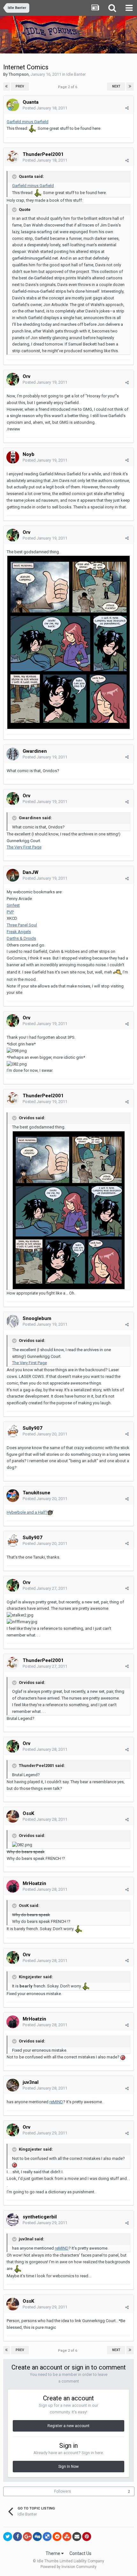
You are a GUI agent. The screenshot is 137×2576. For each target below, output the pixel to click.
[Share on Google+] (27, 2537)
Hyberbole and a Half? (27, 1512)
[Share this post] (127, 108)
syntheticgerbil (40, 2217)
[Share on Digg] (37, 2537)
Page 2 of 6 (68, 87)
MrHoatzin (34, 1883)
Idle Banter (76, 74)
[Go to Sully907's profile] (13, 1431)
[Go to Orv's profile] (13, 379)
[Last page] (130, 87)
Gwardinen (35, 751)
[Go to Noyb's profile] (13, 457)
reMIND (56, 2102)
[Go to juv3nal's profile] (13, 2085)
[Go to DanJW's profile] (13, 875)
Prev (20, 86)
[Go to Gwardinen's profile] (13, 754)
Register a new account (68, 2426)
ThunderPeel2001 (43, 154)
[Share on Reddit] (57, 2537)
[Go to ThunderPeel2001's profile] (13, 157)
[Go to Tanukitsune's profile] (13, 1496)
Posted (45, 108)
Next (116, 86)
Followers (63, 2491)
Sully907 (32, 1428)
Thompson (19, 74)
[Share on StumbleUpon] (67, 2537)
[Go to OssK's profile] (13, 1816)
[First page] (7, 87)
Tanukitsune (36, 1493)
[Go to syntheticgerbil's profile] (13, 2220)
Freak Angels (19, 932)
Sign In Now (68, 2467)
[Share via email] (77, 2537)
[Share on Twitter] (8, 2537)
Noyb (29, 454)
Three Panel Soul (22, 925)
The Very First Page (24, 847)
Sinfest (13, 905)
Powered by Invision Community (68, 2567)
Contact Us (80, 2553)
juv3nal (31, 2082)
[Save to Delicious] (47, 2537)
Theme (53, 2553)
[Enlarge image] (68, 642)
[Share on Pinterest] (87, 2537)
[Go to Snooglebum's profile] (13, 1321)
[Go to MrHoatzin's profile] (13, 1886)
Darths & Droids (21, 938)
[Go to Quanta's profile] (13, 105)
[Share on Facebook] (18, 2537)
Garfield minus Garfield (28, 122)
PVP (10, 912)
